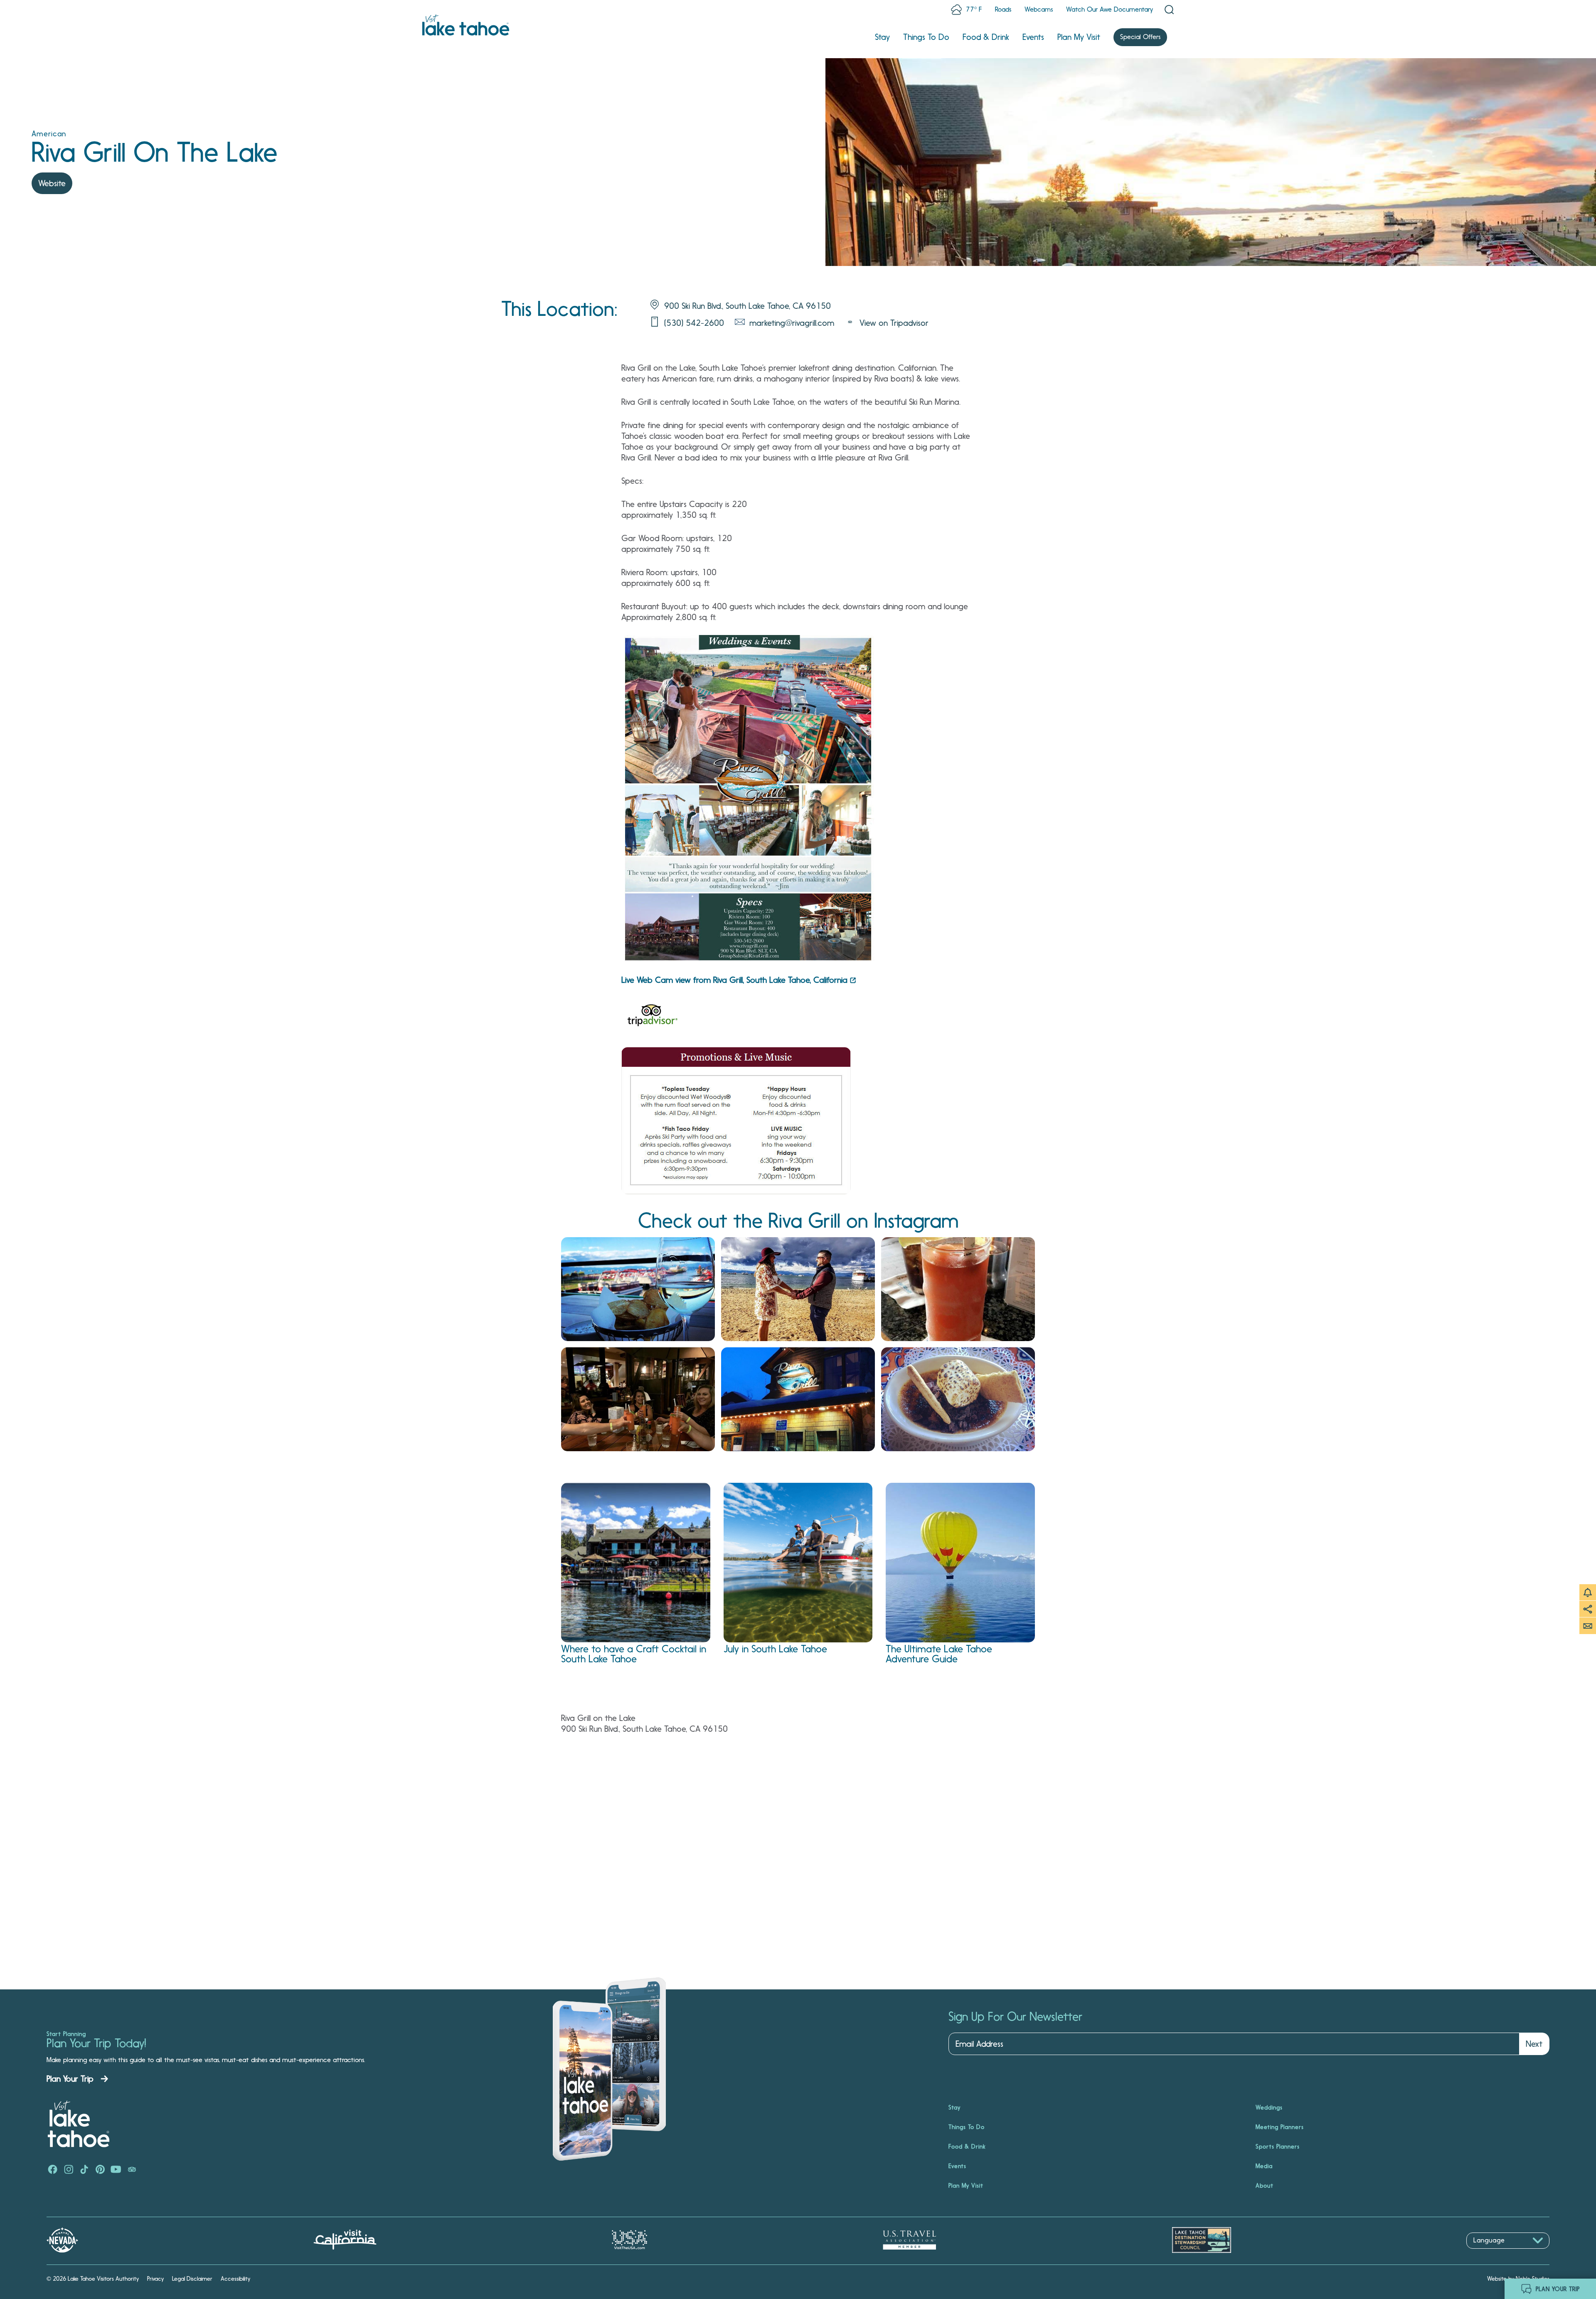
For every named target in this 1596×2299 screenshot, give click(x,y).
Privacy (155, 2279)
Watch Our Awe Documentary (1110, 9)
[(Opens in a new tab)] (653, 1017)
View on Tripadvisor (894, 323)
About (1265, 2186)
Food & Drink (986, 37)
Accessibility (235, 2279)
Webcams (1039, 9)
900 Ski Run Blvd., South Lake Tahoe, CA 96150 (748, 306)
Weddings (1269, 2107)
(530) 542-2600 (694, 323)
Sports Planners (1278, 2146)
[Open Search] (1169, 10)
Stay (882, 37)
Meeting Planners (1280, 2127)
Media (1264, 2166)
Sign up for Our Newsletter (1015, 2017)
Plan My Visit (1079, 37)
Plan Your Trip (70, 2079)
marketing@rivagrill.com (792, 323)
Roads (1003, 9)
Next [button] (1534, 2044)
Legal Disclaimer (192, 2279)
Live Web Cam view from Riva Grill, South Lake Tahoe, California (734, 980)
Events (1033, 37)
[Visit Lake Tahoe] (466, 25)
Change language (1490, 2253)
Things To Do (926, 37)
